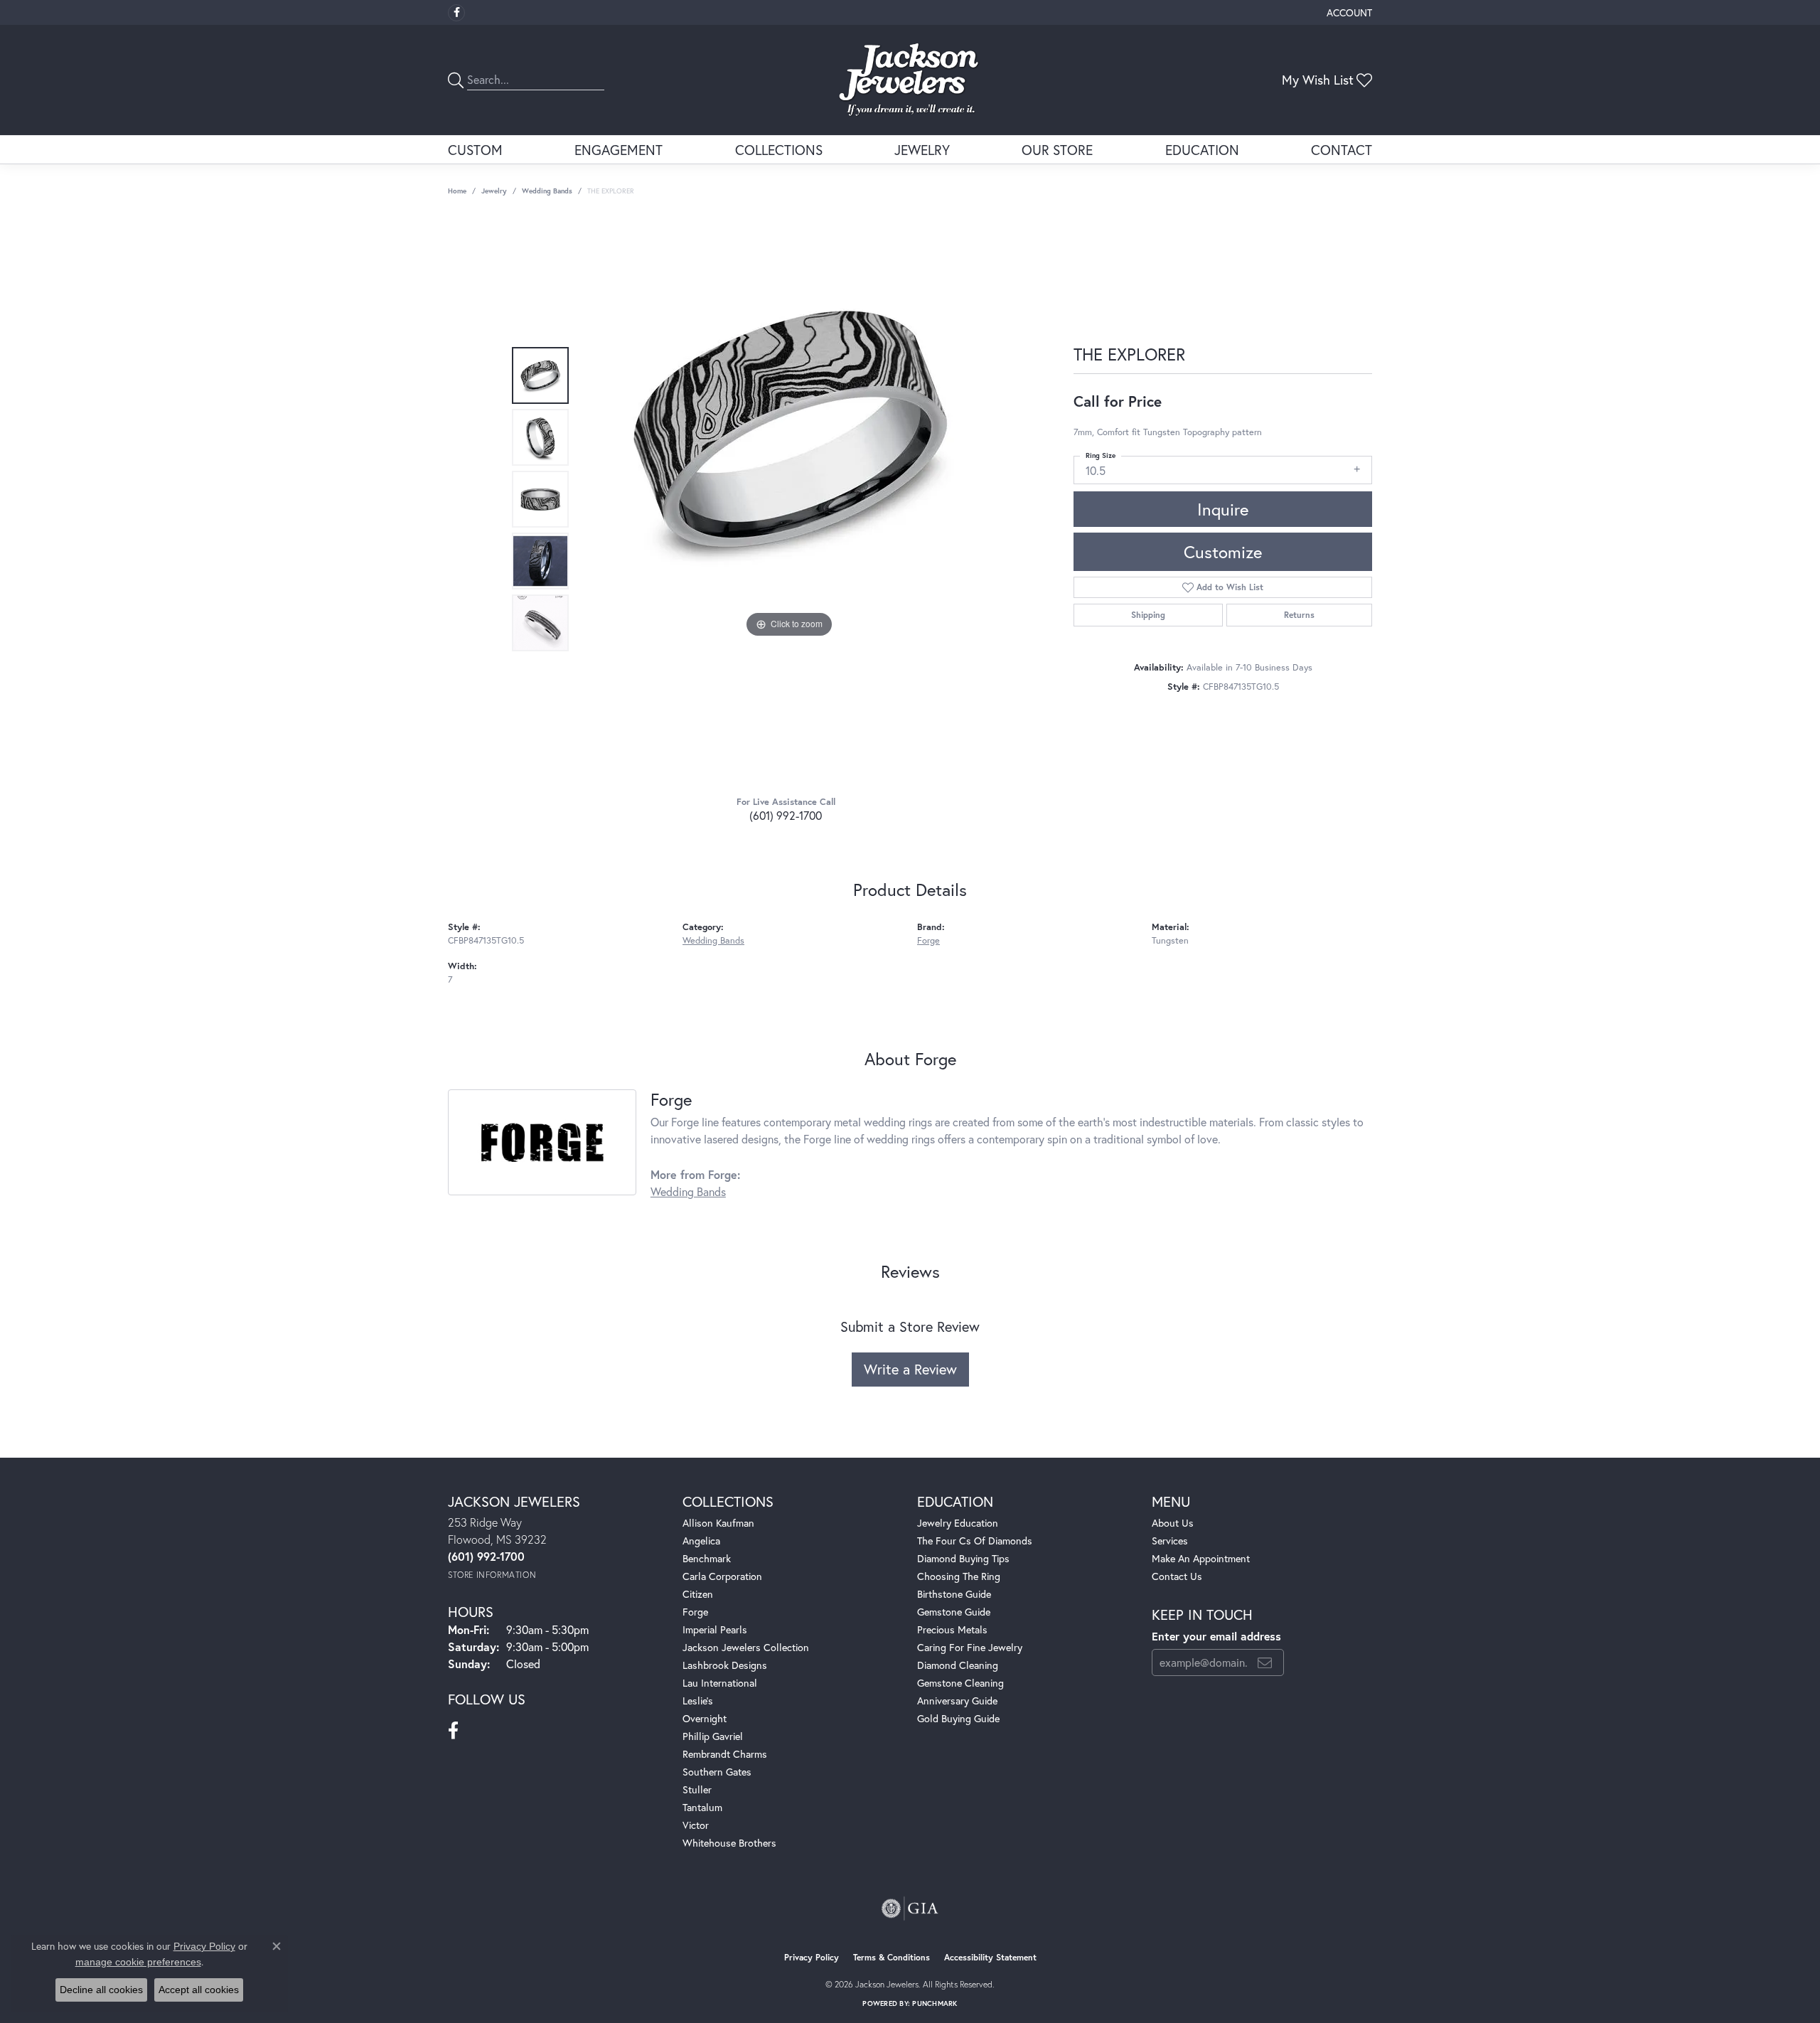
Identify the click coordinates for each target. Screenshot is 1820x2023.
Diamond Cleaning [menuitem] (958, 1665)
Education (1202, 150)
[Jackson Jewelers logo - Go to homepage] (910, 80)
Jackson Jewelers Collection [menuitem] (746, 1647)
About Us (1173, 1523)
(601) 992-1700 (786, 815)
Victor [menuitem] (696, 1825)
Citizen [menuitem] (698, 1594)
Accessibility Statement (990, 1957)
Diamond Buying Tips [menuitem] (963, 1558)
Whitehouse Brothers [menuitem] (729, 1843)
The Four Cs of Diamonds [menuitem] (975, 1541)
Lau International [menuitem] (720, 1683)
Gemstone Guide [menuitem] (954, 1612)
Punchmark (935, 2003)
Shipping (1148, 615)
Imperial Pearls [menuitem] (715, 1629)
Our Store (1057, 150)
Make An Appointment (1201, 1558)
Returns (1299, 615)
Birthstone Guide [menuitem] (954, 1594)
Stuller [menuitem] (697, 1789)
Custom (475, 150)
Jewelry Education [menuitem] (958, 1523)
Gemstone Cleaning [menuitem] (960, 1683)
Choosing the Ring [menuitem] (959, 1576)
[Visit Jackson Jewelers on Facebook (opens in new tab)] (456, 13)
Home (457, 191)
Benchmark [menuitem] (707, 1558)
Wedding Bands (547, 191)
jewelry (494, 191)
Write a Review (910, 1369)
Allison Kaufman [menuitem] (718, 1523)
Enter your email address (1216, 1636)
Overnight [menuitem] (705, 1718)
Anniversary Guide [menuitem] (957, 1701)
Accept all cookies (199, 1990)
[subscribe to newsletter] (1265, 1662)
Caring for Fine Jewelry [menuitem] (970, 1647)
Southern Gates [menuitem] (717, 1772)
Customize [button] (1223, 552)
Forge (928, 940)
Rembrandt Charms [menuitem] (725, 1754)
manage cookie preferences (138, 1962)
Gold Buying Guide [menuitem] (958, 1718)
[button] (1348, 12)
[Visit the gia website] (910, 1909)
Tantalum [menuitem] (702, 1807)
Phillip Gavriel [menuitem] (713, 1736)
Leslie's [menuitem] (698, 1701)
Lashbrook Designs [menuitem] (725, 1665)
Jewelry (922, 150)
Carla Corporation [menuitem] (722, 1576)
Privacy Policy (812, 1957)
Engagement (619, 150)
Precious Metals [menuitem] (952, 1629)
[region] (789, 499)
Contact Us (1177, 1576)
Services (1170, 1541)
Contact (1342, 150)
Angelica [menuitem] (701, 1541)
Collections (779, 150)
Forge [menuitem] (695, 1612)
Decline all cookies (101, 1990)
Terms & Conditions (892, 1957)
